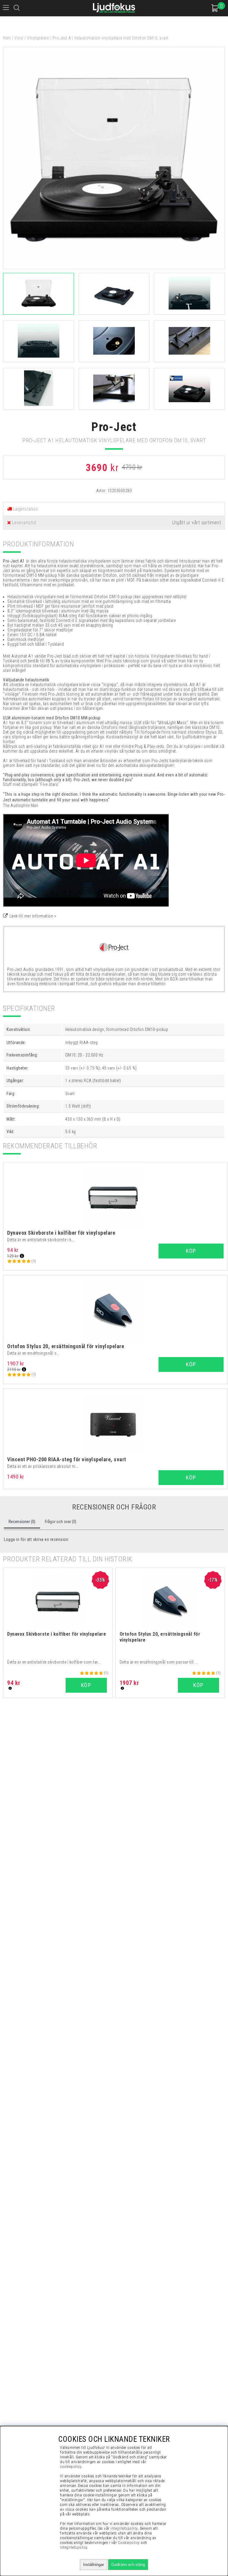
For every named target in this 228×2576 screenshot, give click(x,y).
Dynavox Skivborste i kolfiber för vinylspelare (61, 1233)
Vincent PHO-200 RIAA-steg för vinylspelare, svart (67, 1459)
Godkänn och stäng (128, 2565)
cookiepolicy (71, 2467)
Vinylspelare (38, 38)
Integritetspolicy (74, 2547)
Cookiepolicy (129, 2543)
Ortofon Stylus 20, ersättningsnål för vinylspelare (66, 1346)
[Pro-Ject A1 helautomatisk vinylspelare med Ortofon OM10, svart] (114, 268)
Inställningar (94, 2565)
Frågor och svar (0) (61, 1522)
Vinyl (19, 38)
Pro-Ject (114, 427)
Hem (7, 38)
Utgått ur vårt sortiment (197, 523)
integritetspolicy (124, 2528)
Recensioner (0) (22, 1522)
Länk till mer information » (33, 916)
